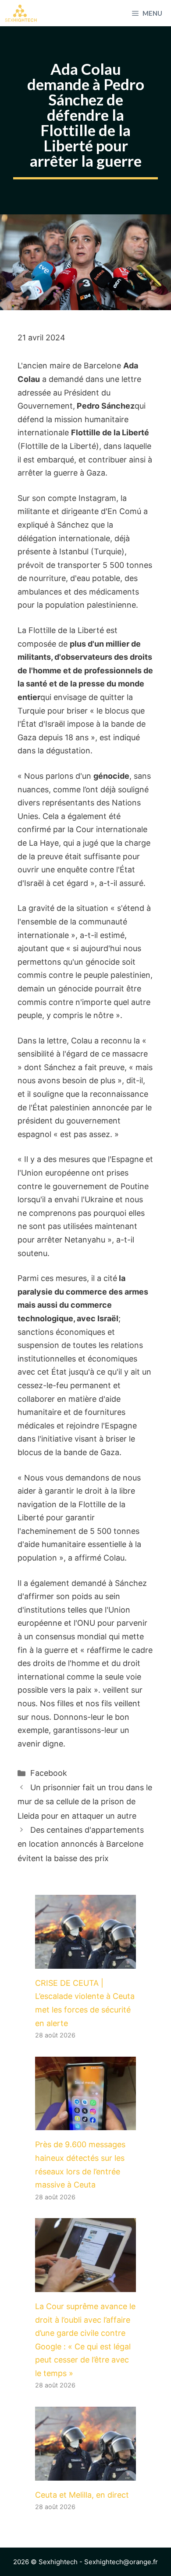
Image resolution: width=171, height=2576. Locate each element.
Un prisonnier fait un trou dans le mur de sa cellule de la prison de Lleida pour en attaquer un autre (85, 1802)
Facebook (49, 1773)
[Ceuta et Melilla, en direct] (85, 2473)
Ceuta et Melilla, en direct (82, 2495)
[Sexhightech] (21, 13)
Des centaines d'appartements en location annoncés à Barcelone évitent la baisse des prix (81, 1844)
